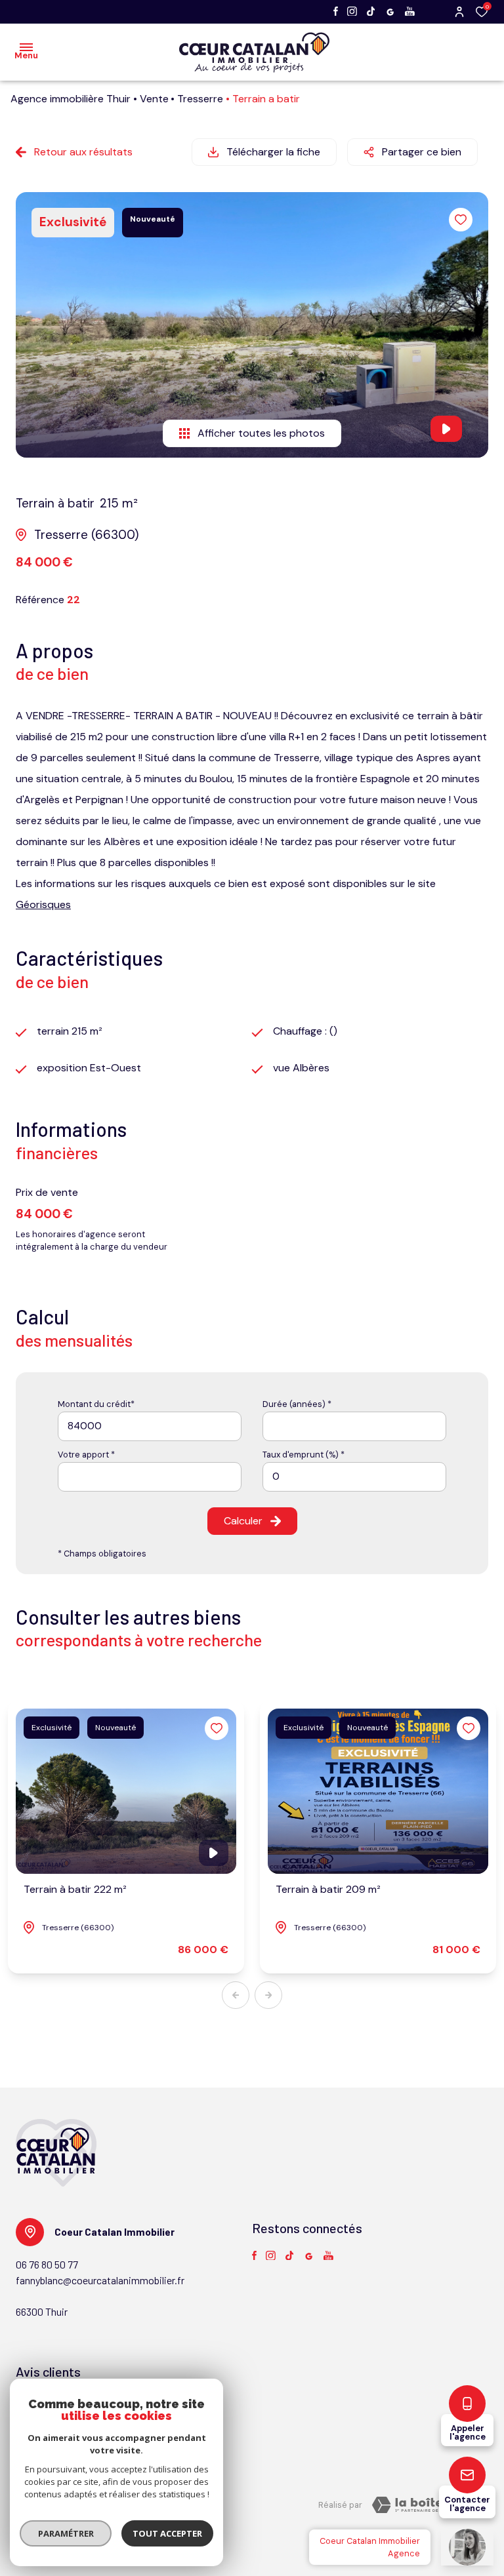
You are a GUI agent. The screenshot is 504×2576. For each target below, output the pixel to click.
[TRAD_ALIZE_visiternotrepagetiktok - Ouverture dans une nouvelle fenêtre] (371, 11)
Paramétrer (66, 2533)
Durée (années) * (297, 1404)
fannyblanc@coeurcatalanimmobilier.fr (100, 2280)
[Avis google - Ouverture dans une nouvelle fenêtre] (390, 12)
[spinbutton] (354, 1477)
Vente (154, 99)
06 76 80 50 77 (47, 2264)
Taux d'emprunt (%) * (304, 1455)
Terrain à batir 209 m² (328, 1889)
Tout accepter (167, 2533)
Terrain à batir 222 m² (75, 1889)
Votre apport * (86, 1455)
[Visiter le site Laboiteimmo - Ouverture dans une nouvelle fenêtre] (425, 2505)
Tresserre (200, 99)
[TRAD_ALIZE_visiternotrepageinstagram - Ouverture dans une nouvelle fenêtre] (352, 11)
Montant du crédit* (96, 1404)
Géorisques (43, 904)
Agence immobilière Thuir (71, 99)
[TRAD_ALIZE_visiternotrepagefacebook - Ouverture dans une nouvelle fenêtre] (336, 11)
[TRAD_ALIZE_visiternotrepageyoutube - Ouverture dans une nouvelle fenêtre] (410, 11)
